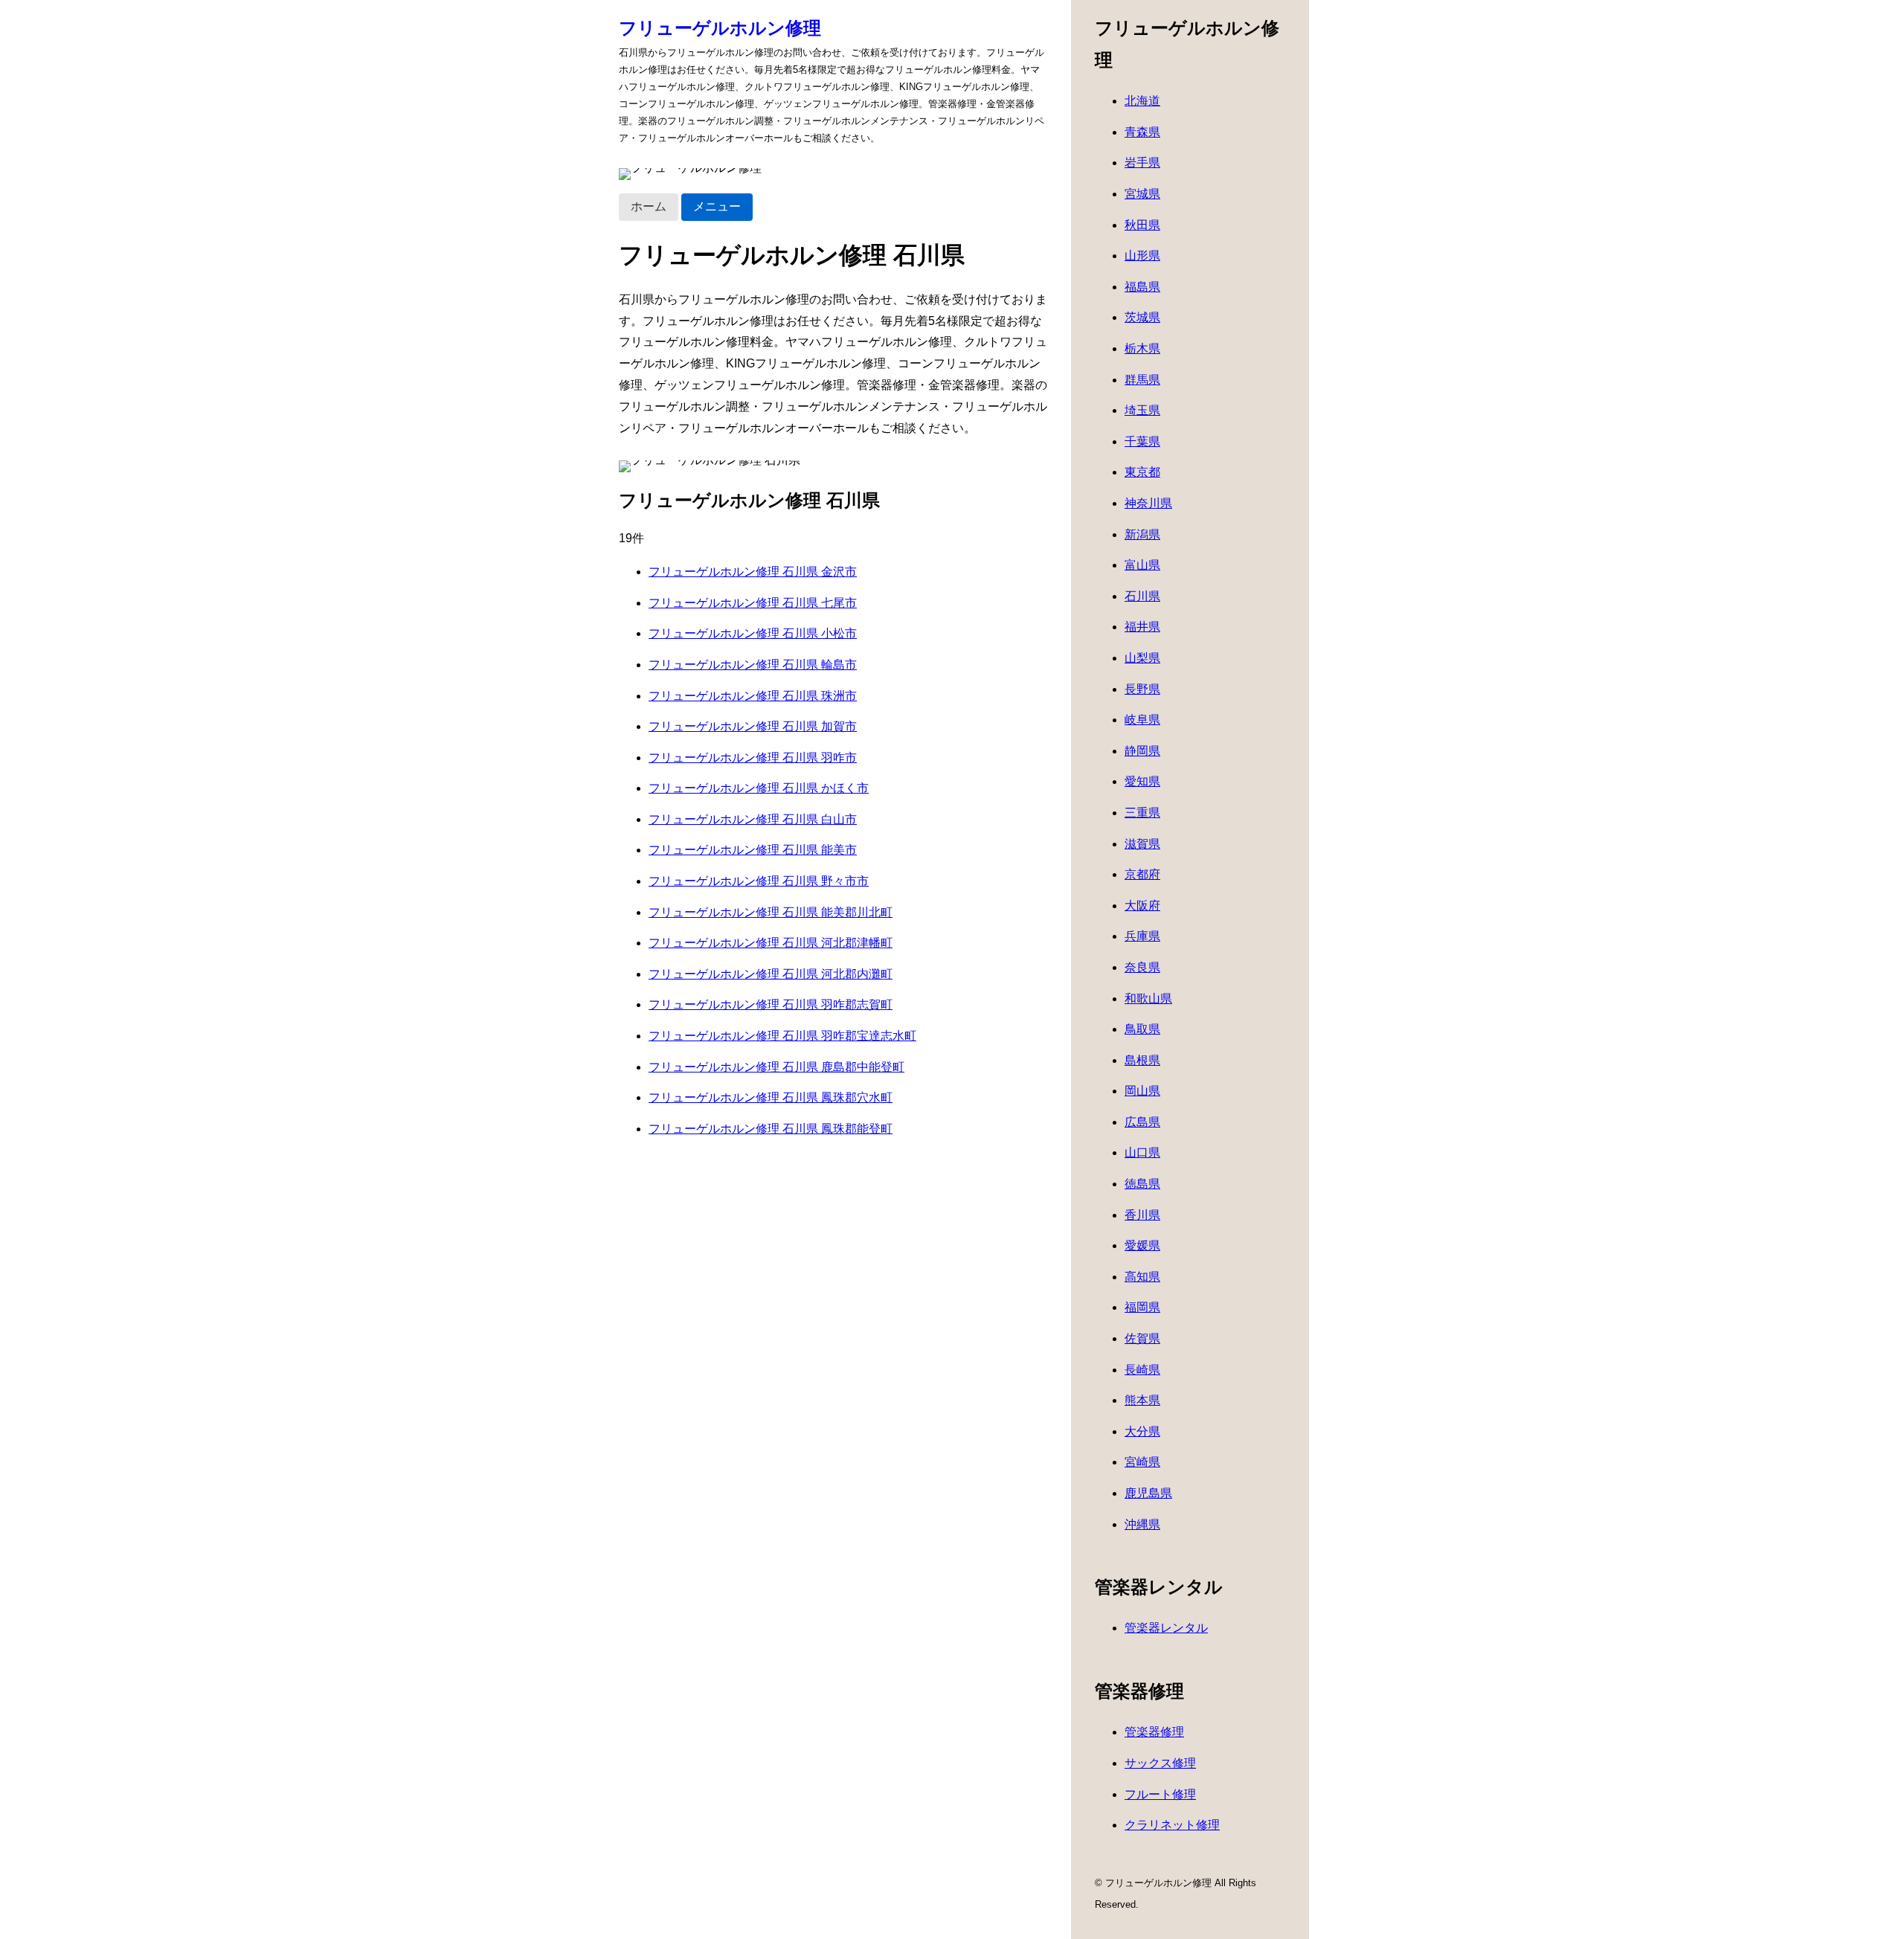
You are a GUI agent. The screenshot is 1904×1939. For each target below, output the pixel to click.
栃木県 (1142, 348)
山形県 (1142, 255)
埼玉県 (1142, 410)
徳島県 (1142, 1184)
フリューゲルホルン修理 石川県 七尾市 (753, 603)
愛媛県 (1142, 1245)
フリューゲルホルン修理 (720, 28)
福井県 (1142, 627)
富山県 (1142, 565)
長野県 (1142, 689)
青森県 (1142, 132)
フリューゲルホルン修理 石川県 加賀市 (753, 726)
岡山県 (1142, 1091)
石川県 (1142, 596)
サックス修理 (1160, 1763)
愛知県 (1142, 781)
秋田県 (1142, 225)
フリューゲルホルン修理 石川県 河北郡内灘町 (771, 974)
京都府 (1142, 874)
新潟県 (1142, 534)
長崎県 (1142, 1370)
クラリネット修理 (1172, 1825)
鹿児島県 (1148, 1493)
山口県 (1142, 1152)
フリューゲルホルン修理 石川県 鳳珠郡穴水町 (771, 1097)
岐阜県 (1142, 720)
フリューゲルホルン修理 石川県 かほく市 (759, 788)
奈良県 (1142, 967)
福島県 (1142, 287)
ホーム (649, 206)
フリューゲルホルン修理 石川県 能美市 (753, 850)
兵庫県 (1142, 936)
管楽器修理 (1154, 1732)
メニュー (717, 206)
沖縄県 (1142, 1524)
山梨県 (1142, 658)
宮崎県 (1142, 1462)
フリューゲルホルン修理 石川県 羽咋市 (753, 758)
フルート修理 (1160, 1794)
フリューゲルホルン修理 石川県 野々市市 (759, 881)
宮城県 (1142, 194)
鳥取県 (1142, 1029)
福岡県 (1142, 1307)
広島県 (1142, 1122)
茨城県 (1142, 317)
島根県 (1142, 1060)
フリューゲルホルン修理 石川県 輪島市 (753, 665)
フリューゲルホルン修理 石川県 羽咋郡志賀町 (771, 1004)
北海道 (1142, 101)
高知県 (1142, 1277)
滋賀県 (1142, 844)
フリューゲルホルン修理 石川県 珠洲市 (753, 696)
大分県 (1142, 1431)
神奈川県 (1148, 503)
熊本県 (1142, 1400)
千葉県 (1142, 441)
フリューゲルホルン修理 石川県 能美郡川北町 (771, 912)
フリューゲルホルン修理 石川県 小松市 (753, 633)
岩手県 (1142, 163)
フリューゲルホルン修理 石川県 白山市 (753, 819)
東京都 (1142, 472)
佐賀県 (1142, 1338)
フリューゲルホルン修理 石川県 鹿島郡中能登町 (776, 1067)
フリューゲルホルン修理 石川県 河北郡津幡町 (771, 943)
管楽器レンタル (1166, 1628)
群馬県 (1142, 380)
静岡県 (1142, 751)
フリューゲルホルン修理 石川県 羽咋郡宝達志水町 (782, 1036)
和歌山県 (1148, 999)
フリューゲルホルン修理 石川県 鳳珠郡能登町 (771, 1129)
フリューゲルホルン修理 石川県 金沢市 (753, 572)
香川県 (1142, 1215)
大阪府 (1142, 906)
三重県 (1142, 813)
